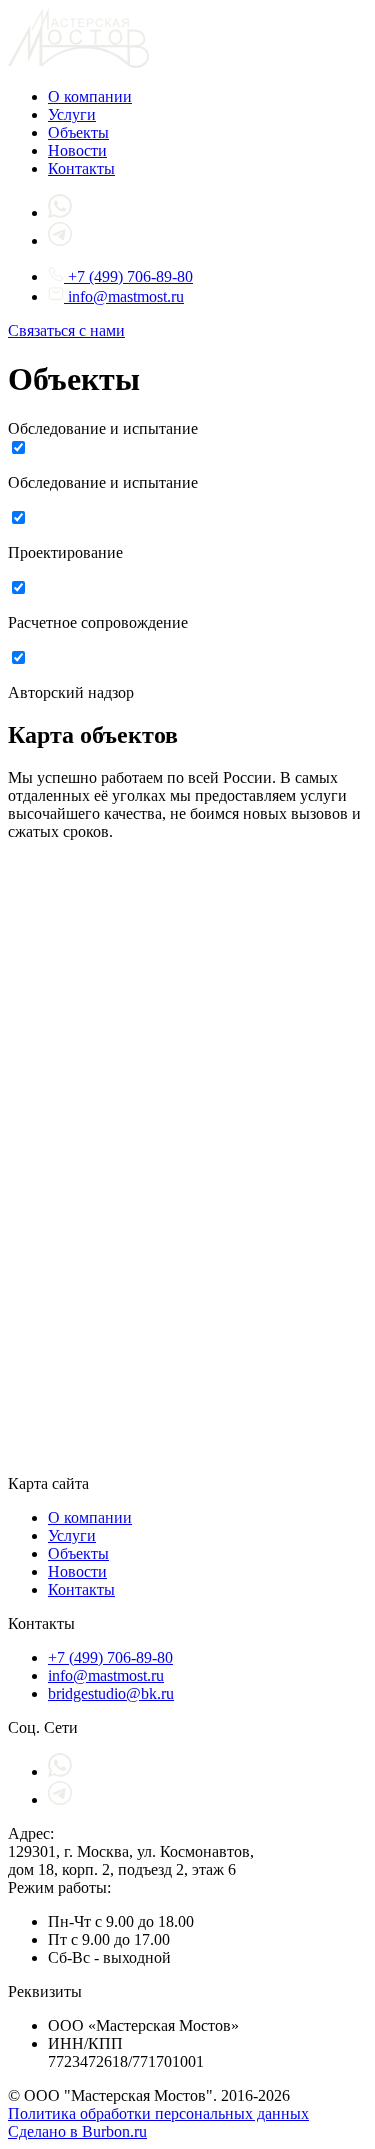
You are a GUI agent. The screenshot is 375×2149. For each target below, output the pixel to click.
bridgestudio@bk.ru (111, 1693)
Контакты (81, 168)
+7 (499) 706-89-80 (128, 276)
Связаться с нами (66, 330)
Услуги (72, 114)
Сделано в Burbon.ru (77, 2131)
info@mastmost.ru (124, 296)
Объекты (78, 132)
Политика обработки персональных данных (158, 2113)
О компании (90, 96)
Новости (77, 150)
